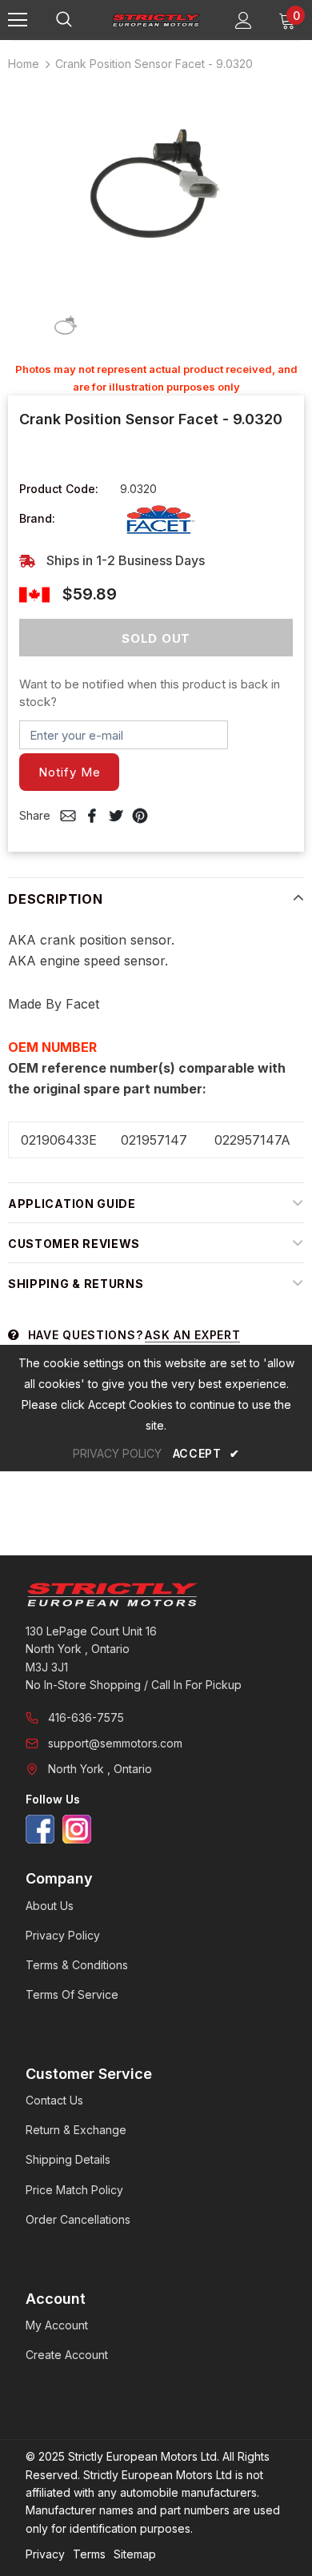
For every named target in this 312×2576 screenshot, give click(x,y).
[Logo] (156, 19)
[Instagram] (77, 1829)
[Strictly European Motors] (156, 1595)
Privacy (45, 2554)
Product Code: (59, 489)
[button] (69, 772)
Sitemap (135, 2554)
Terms (89, 2554)
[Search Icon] (80, 20)
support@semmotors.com (115, 1743)
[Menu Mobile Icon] (18, 20)
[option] (156, 185)
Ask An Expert (192, 1335)
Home (24, 64)
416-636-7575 (86, 1717)
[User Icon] (244, 20)
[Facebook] (40, 1829)
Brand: (37, 518)
